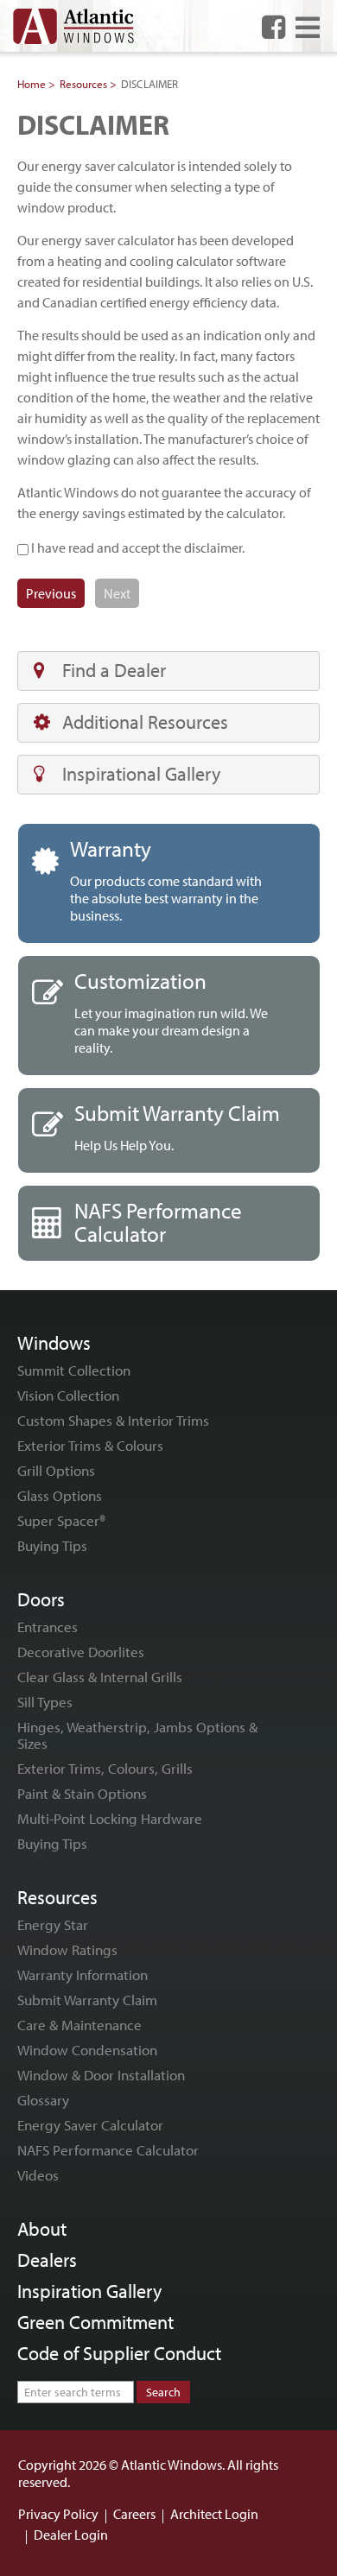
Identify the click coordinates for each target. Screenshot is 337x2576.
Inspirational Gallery (141, 774)
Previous (51, 593)
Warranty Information (83, 1975)
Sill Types (45, 1702)
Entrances (48, 1627)
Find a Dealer (114, 670)
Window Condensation (87, 2050)
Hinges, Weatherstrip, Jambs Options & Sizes (137, 1735)
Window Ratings (67, 1949)
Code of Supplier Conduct (119, 2353)
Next (117, 593)
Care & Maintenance (79, 2025)
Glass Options (60, 1495)
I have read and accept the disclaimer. (137, 547)
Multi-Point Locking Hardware (110, 1818)
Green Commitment (95, 2322)
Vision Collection (68, 1395)
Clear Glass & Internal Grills (100, 1677)
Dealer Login (71, 2535)
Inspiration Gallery (89, 2291)
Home (32, 84)
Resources (83, 84)
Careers (134, 2514)
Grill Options (56, 1470)
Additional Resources (145, 722)
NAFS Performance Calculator (108, 2150)
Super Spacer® (61, 1520)
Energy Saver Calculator (90, 2125)
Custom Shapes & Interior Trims (113, 1420)
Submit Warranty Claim (87, 2000)
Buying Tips (52, 1545)
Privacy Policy (58, 2514)
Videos (38, 2175)
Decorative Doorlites (81, 1652)
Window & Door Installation (101, 2075)
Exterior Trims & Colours (90, 1445)
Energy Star (53, 1924)
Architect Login (214, 2514)
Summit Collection (74, 1370)
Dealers (47, 2260)
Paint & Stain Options (82, 1793)
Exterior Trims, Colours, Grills (105, 1768)
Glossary (43, 2100)
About (42, 2229)
